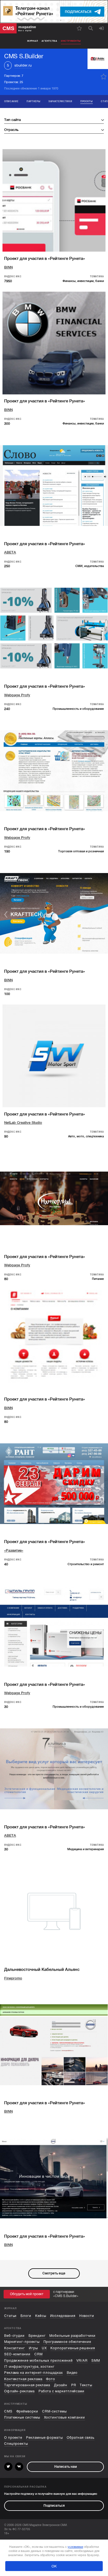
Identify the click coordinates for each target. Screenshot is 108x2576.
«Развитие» (14, 1550)
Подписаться (54, 2506)
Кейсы (41, 2316)
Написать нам (65, 2467)
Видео (72, 2373)
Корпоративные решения (73, 2348)
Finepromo (13, 1978)
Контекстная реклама (23, 2379)
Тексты (86, 2385)
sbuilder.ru (23, 65)
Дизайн (61, 2385)
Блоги (26, 2316)
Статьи (11, 2316)
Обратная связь (81, 2438)
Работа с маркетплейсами (61, 2391)
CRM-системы (54, 2411)
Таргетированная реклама (27, 2385)
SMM (96, 2361)
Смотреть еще (54, 2273)
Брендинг (37, 2336)
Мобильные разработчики (72, 2336)
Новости (87, 2316)
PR (74, 2385)
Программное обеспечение (67, 2342)
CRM (38, 2354)
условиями (75, 2547)
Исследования (63, 2316)
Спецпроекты (16, 2444)
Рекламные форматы (44, 2438)
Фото (51, 2379)
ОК (54, 2566)
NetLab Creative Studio (23, 1123)
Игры (33, 2348)
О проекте (13, 2438)
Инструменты (71, 41)
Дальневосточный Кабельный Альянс (42, 1969)
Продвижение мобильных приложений (38, 2361)
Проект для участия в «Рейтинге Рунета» (45, 259)
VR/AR (82, 2361)
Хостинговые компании (65, 2417)
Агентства (49, 41)
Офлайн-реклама (19, 2391)
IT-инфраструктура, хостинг (29, 2367)
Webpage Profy (17, 695)
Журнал (33, 41)
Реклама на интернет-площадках (34, 2373)
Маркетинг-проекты (22, 2342)
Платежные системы (22, 2417)
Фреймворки (27, 2411)
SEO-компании (17, 2354)
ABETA (10, 552)
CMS (8, 2411)
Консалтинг (15, 2348)
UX (44, 2348)
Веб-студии (14, 2336)
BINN (8, 267)
